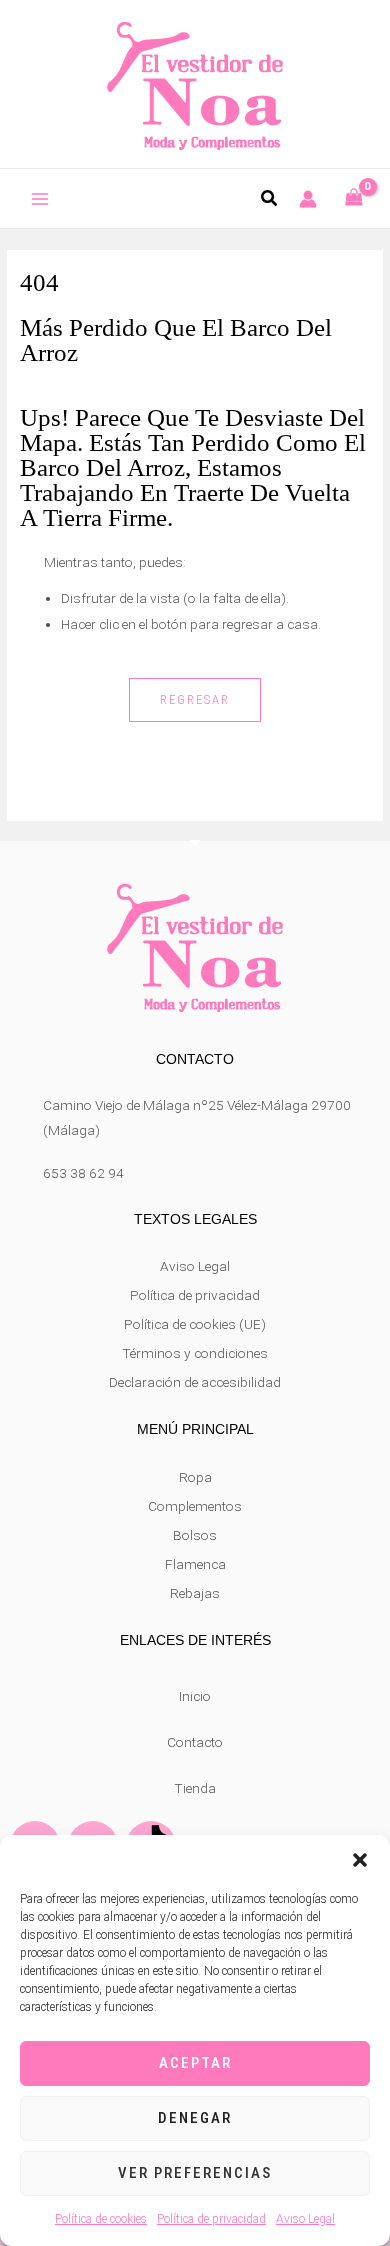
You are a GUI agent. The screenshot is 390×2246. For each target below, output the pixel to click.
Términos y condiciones (195, 1353)
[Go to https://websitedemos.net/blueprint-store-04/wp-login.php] (308, 199)
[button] (360, 1860)
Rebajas (195, 1593)
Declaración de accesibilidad (195, 1382)
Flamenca (195, 1564)
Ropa (195, 1477)
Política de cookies (101, 2219)
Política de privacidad (211, 2219)
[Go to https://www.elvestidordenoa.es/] (195, 83)
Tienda (195, 1788)
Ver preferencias (195, 2173)
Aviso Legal (305, 2219)
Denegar (195, 2118)
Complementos (195, 1506)
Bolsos (195, 1535)
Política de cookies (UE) (195, 1324)
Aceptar (195, 2063)
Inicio (195, 1696)
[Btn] (40, 199)
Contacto (195, 1742)
